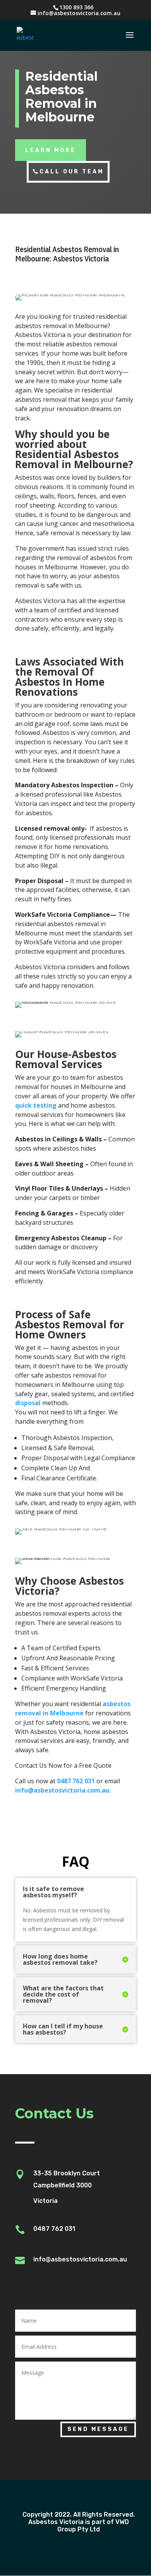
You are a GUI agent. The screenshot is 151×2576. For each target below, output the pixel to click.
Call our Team (72, 172)
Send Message (98, 2429)
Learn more (51, 150)
